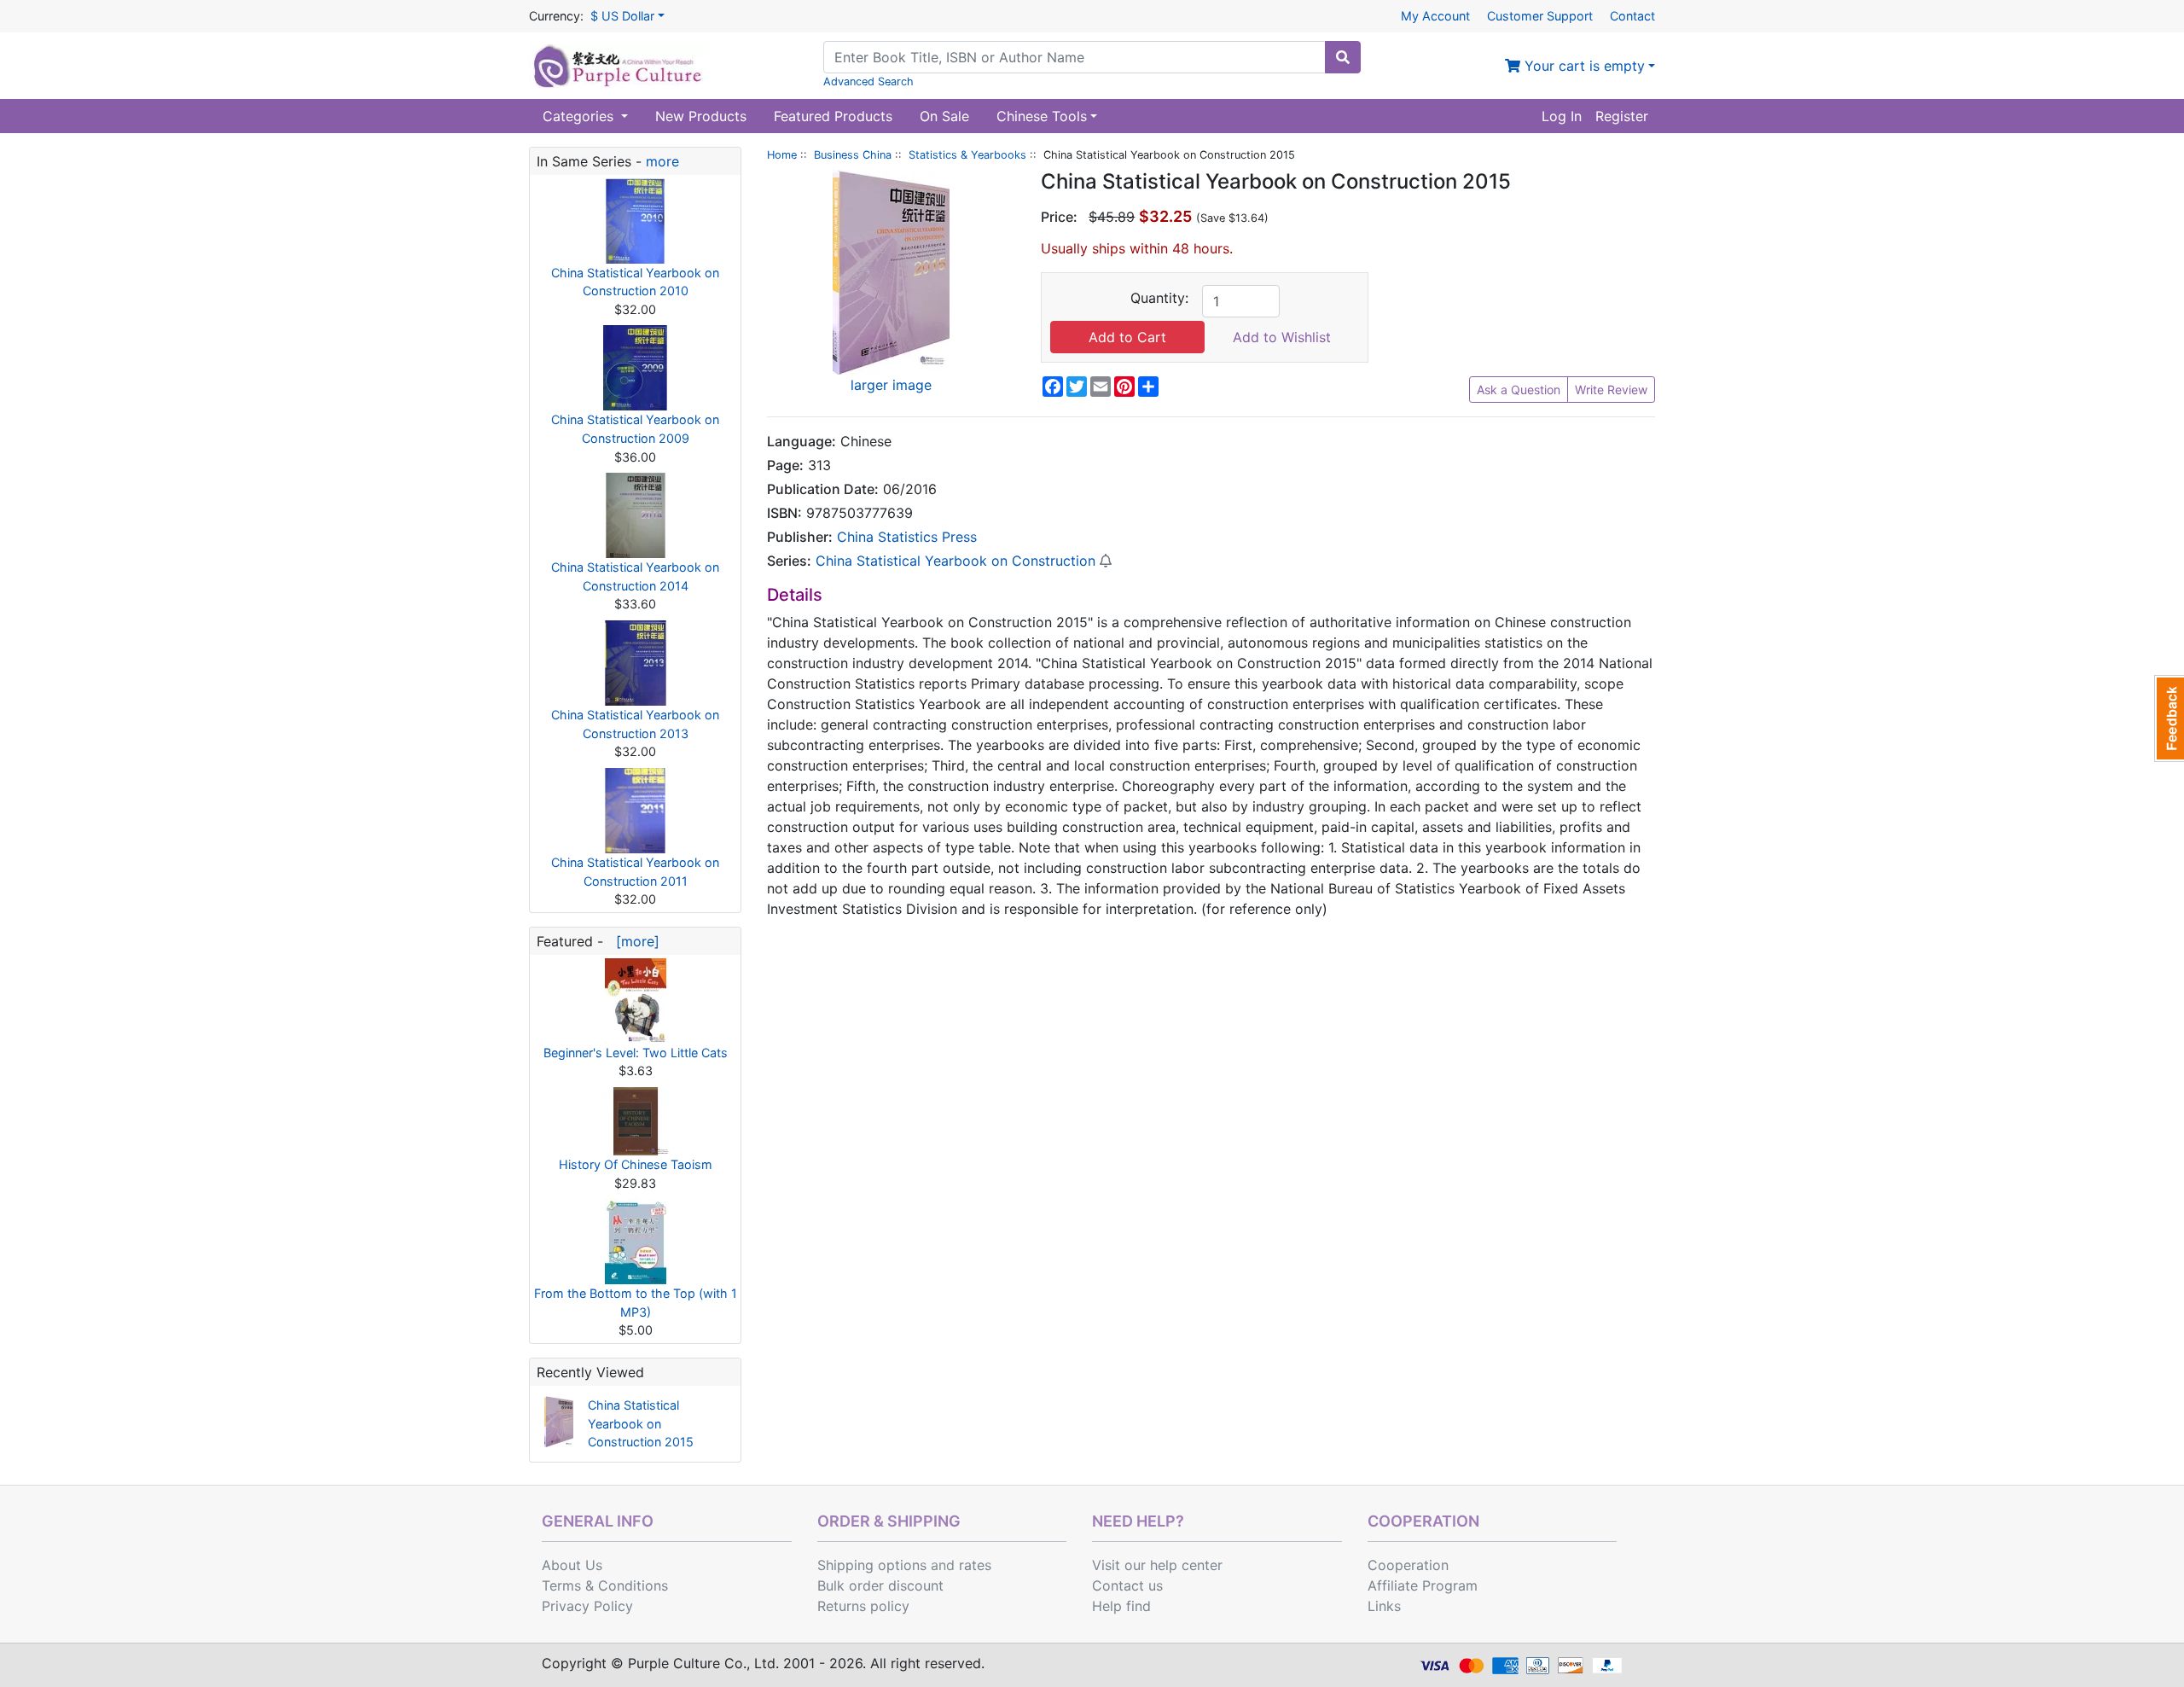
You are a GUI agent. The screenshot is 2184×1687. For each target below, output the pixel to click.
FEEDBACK (2169, 718)
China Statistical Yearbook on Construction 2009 (635, 429)
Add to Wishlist (1282, 337)
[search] (1343, 57)
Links (1384, 1606)
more (662, 161)
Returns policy (863, 1606)
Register (1622, 116)
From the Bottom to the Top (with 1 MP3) (636, 1303)
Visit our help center (1157, 1565)
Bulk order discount (880, 1585)
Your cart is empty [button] (1583, 66)
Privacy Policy (587, 1606)
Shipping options (872, 1565)
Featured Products (833, 116)
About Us (572, 1565)
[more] (633, 941)
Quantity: (1159, 298)
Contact (1632, 16)
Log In (1562, 116)
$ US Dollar (622, 16)
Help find (1121, 1606)
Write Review (1611, 390)
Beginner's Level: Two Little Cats (636, 1053)
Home (782, 155)
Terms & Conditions (605, 1585)
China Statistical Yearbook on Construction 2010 (635, 282)
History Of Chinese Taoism (636, 1164)
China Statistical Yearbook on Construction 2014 (635, 576)
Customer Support (1540, 16)
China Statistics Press (907, 537)
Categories (580, 116)
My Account (1435, 16)
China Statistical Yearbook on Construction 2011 (635, 872)
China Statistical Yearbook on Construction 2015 (641, 1423)
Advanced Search (868, 81)
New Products (701, 116)
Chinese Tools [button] (1042, 116)
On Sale (944, 116)
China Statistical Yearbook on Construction (955, 561)
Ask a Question (1519, 390)
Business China (853, 155)
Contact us (1127, 1585)
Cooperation (1408, 1565)
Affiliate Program (1423, 1585)
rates (975, 1565)
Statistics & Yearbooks (967, 155)
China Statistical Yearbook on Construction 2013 (635, 724)
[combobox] (1075, 57)
